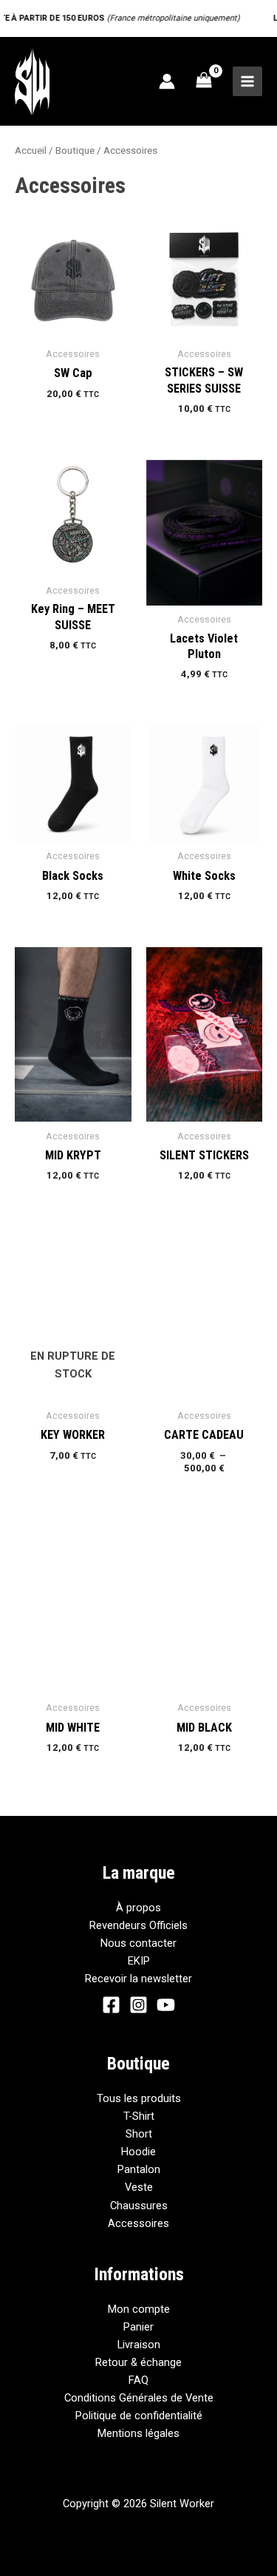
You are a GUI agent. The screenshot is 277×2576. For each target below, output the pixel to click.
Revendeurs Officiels (138, 1925)
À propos (138, 1908)
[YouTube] (166, 2005)
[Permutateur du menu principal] (247, 81)
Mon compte (139, 2309)
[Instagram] (138, 2005)
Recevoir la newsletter (138, 1979)
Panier (138, 2327)
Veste (139, 2187)
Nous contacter (138, 1943)
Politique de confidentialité (139, 2416)
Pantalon (139, 2169)
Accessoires (138, 2223)
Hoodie (138, 2152)
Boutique (75, 150)
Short (139, 2134)
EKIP (139, 1961)
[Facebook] (111, 2005)
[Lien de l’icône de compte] (167, 81)
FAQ (138, 2380)
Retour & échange (138, 2362)
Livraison (139, 2345)
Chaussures (139, 2206)
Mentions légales (138, 2433)
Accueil (31, 150)
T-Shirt (139, 2116)
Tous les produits (139, 2098)
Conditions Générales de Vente (139, 2398)
